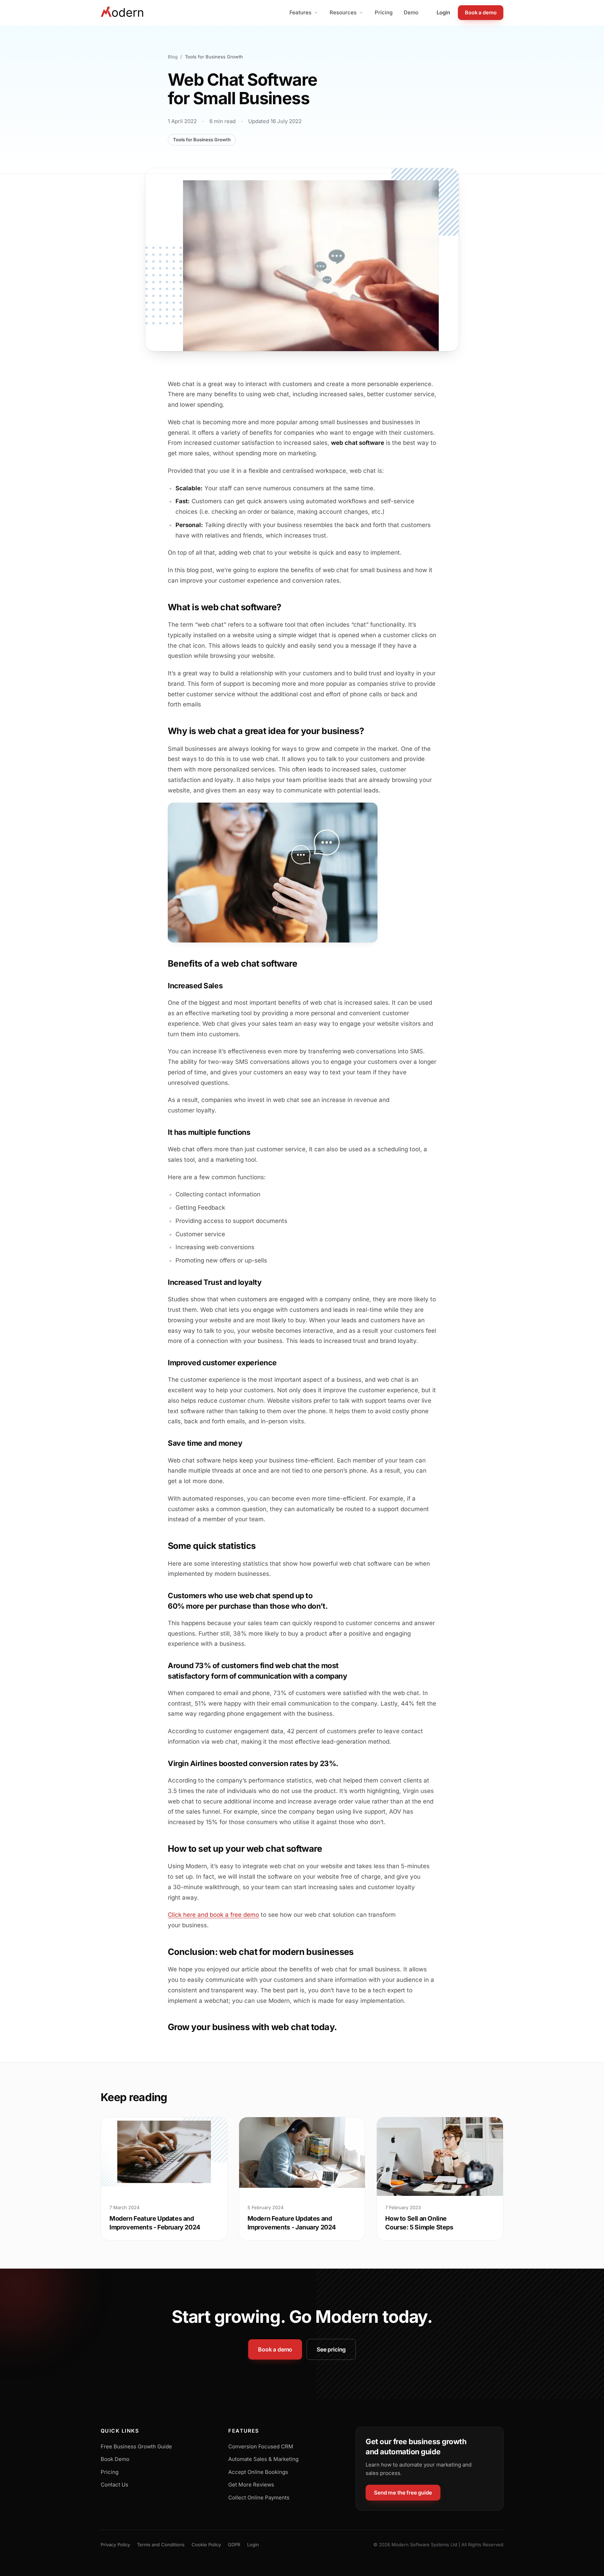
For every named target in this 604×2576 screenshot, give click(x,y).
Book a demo (481, 12)
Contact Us (114, 2485)
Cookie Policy (206, 2545)
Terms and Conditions (161, 2545)
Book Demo (115, 2459)
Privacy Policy (115, 2545)
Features (300, 12)
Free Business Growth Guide (136, 2446)
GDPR (234, 2545)
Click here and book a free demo (213, 1915)
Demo (411, 12)
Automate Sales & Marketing (263, 2459)
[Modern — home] (123, 13)
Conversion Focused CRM (261, 2446)
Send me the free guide (403, 2493)
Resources (343, 12)
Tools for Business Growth (202, 140)
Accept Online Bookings (258, 2472)
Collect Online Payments (259, 2497)
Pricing (384, 12)
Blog (173, 57)
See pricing (331, 2349)
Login (443, 12)
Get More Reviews (251, 2485)
